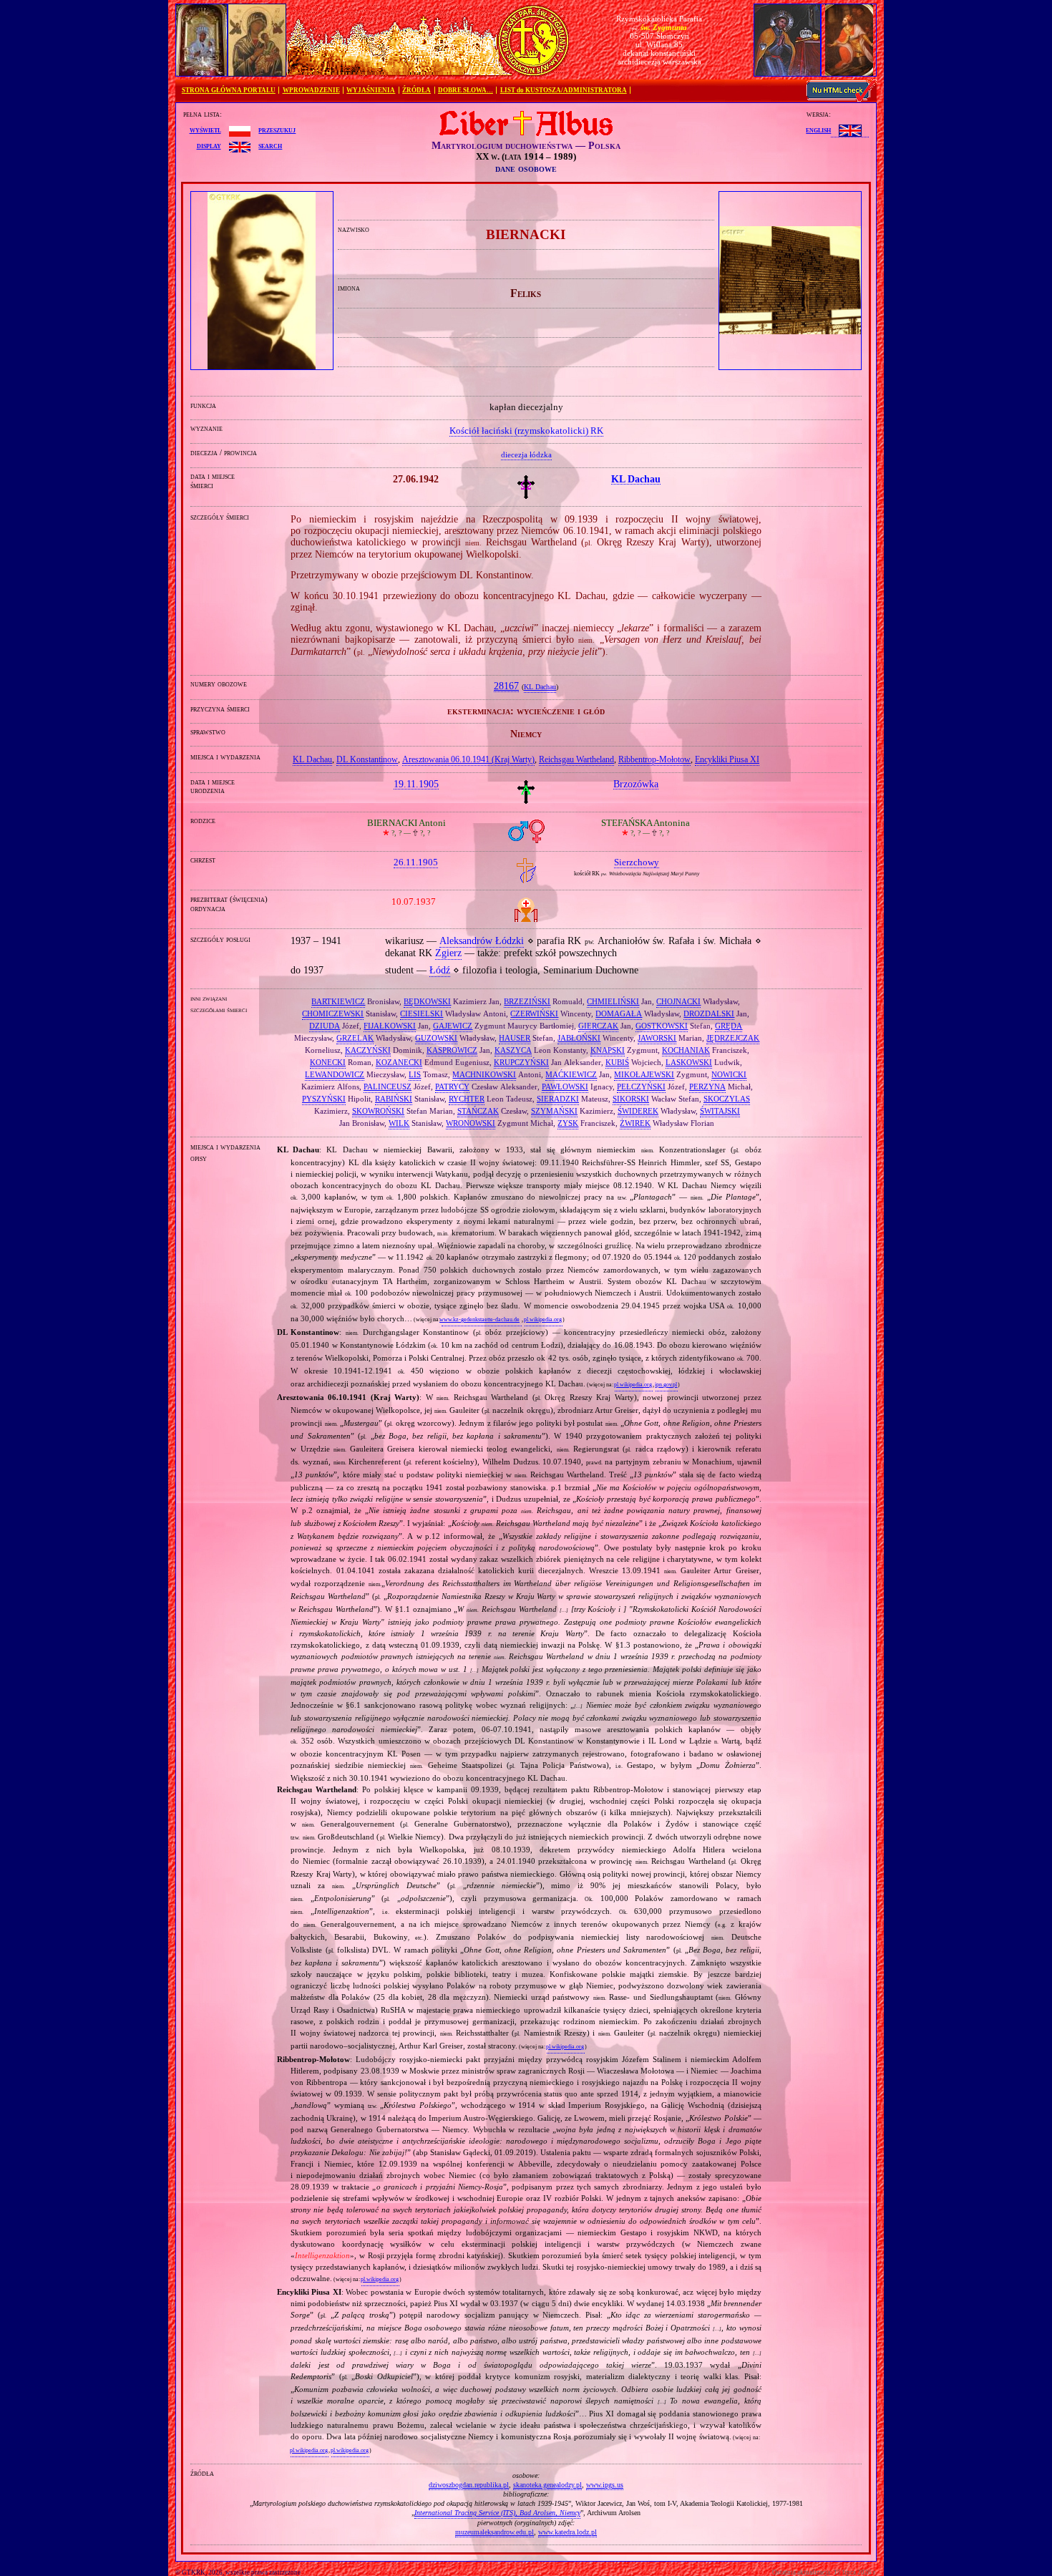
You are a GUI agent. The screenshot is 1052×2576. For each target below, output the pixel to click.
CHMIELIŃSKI (613, 1001)
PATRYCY (452, 1087)
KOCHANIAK (686, 1050)
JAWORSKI (657, 1038)
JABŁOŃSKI (579, 1038)
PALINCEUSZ (388, 1087)
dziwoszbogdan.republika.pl (469, 2485)
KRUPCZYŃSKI (521, 1062)
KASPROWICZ (452, 1050)
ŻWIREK (635, 1123)
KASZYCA (513, 1050)
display (209, 145)
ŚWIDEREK (638, 1111)
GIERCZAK (598, 1026)
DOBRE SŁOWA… (466, 90)
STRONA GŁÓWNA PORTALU (229, 90)
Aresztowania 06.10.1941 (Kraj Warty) (468, 759)
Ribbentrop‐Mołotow (654, 759)
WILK (399, 1123)
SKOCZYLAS (727, 1099)
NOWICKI (729, 1074)
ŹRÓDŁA (417, 90)
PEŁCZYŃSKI (641, 1087)
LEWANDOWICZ (335, 1074)
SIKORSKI (631, 1099)
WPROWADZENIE (311, 90)
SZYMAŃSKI (554, 1111)
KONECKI (328, 1062)
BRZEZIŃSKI (527, 1001)
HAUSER (515, 1038)
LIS (415, 1074)
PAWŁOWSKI (565, 1087)
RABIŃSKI (394, 1099)
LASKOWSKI (689, 1062)
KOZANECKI (399, 1062)
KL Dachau (540, 687)
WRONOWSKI (471, 1123)
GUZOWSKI (436, 1038)
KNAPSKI (608, 1050)
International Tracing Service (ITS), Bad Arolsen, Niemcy (497, 2513)
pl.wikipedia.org (543, 1319)
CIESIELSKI (422, 1014)
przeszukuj (277, 130)
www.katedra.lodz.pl (568, 2532)
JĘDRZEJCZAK (733, 1038)
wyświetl (205, 130)
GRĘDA (729, 1026)
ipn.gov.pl (666, 1385)
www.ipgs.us (605, 2485)
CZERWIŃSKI (534, 1014)
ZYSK (568, 1123)
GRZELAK (355, 1038)
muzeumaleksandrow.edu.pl (495, 2532)
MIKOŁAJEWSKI (644, 1074)
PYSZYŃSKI (324, 1099)
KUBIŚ (617, 1062)
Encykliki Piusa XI (727, 759)
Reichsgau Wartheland (576, 759)
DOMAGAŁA (619, 1014)
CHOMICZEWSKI (333, 1014)
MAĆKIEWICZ (571, 1074)
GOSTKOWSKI (662, 1026)
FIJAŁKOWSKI (390, 1026)
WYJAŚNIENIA (371, 90)
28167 (506, 686)
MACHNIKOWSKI (484, 1074)
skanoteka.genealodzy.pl (547, 2485)
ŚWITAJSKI (720, 1111)
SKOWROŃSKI (378, 1111)
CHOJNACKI (678, 1001)
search (270, 145)
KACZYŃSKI (368, 1050)
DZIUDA (325, 1026)
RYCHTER (467, 1099)
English (818, 130)
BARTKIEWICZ (338, 1001)
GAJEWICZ (453, 1026)
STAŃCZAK (478, 1111)
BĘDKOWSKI (427, 1001)
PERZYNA (707, 1087)
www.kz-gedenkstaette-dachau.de (479, 1319)
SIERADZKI (558, 1099)
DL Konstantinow (367, 759)
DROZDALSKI (709, 1014)
